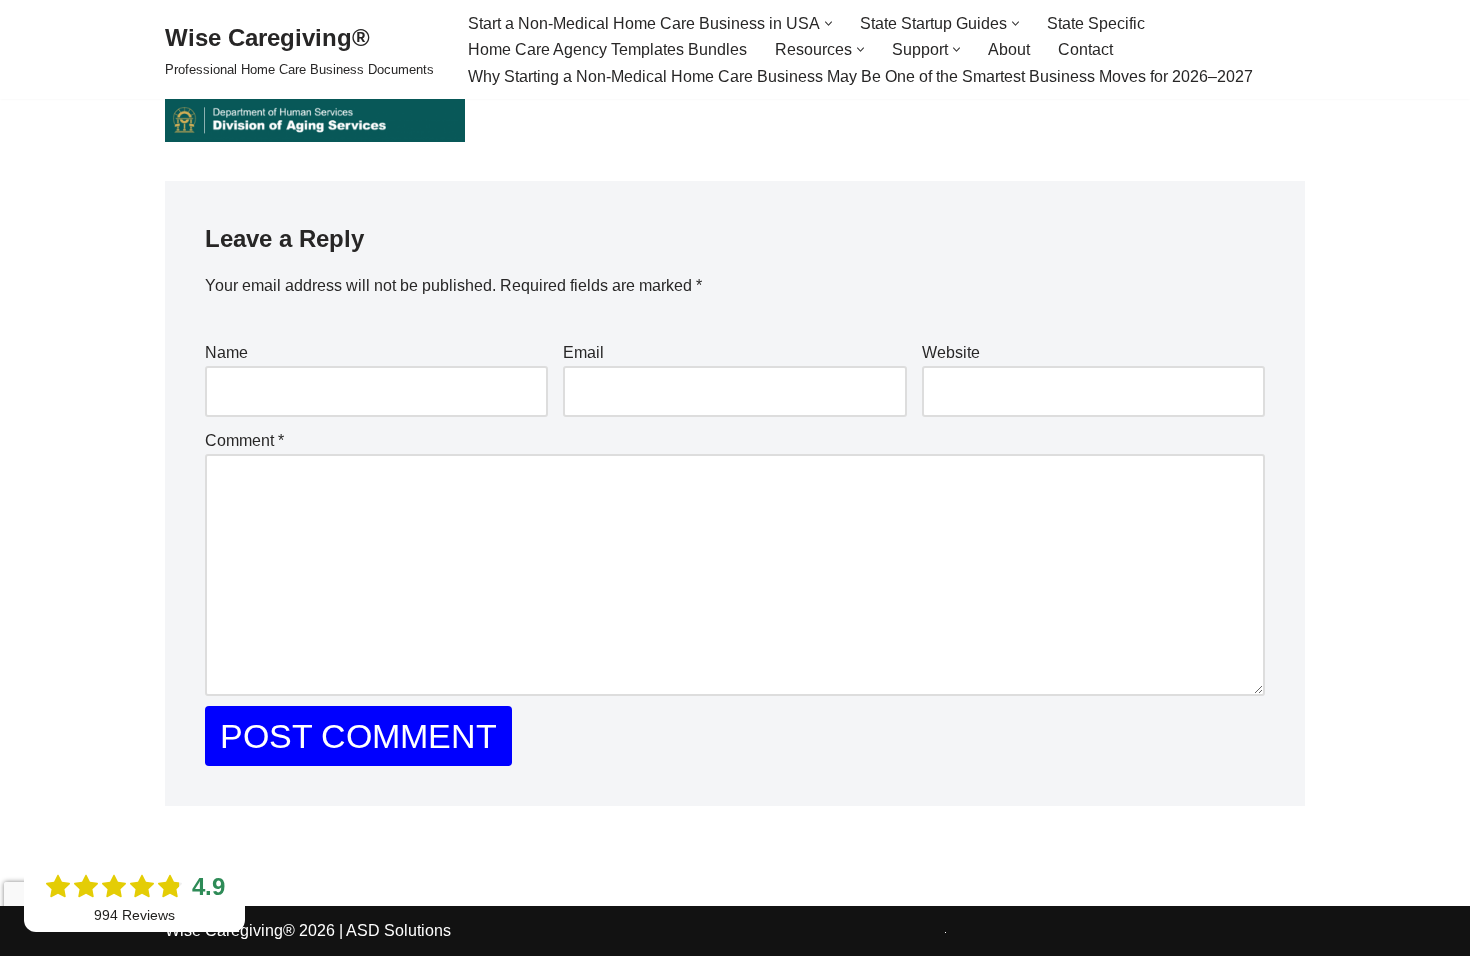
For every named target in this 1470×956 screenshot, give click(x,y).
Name (226, 352)
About (1009, 49)
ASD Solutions (398, 930)
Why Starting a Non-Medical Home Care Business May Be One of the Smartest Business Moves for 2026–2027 (860, 76)
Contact (1085, 49)
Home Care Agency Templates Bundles (607, 49)
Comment (244, 440)
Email (583, 352)
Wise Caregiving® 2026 (250, 930)
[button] (828, 23)
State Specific (1096, 23)
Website (951, 352)
